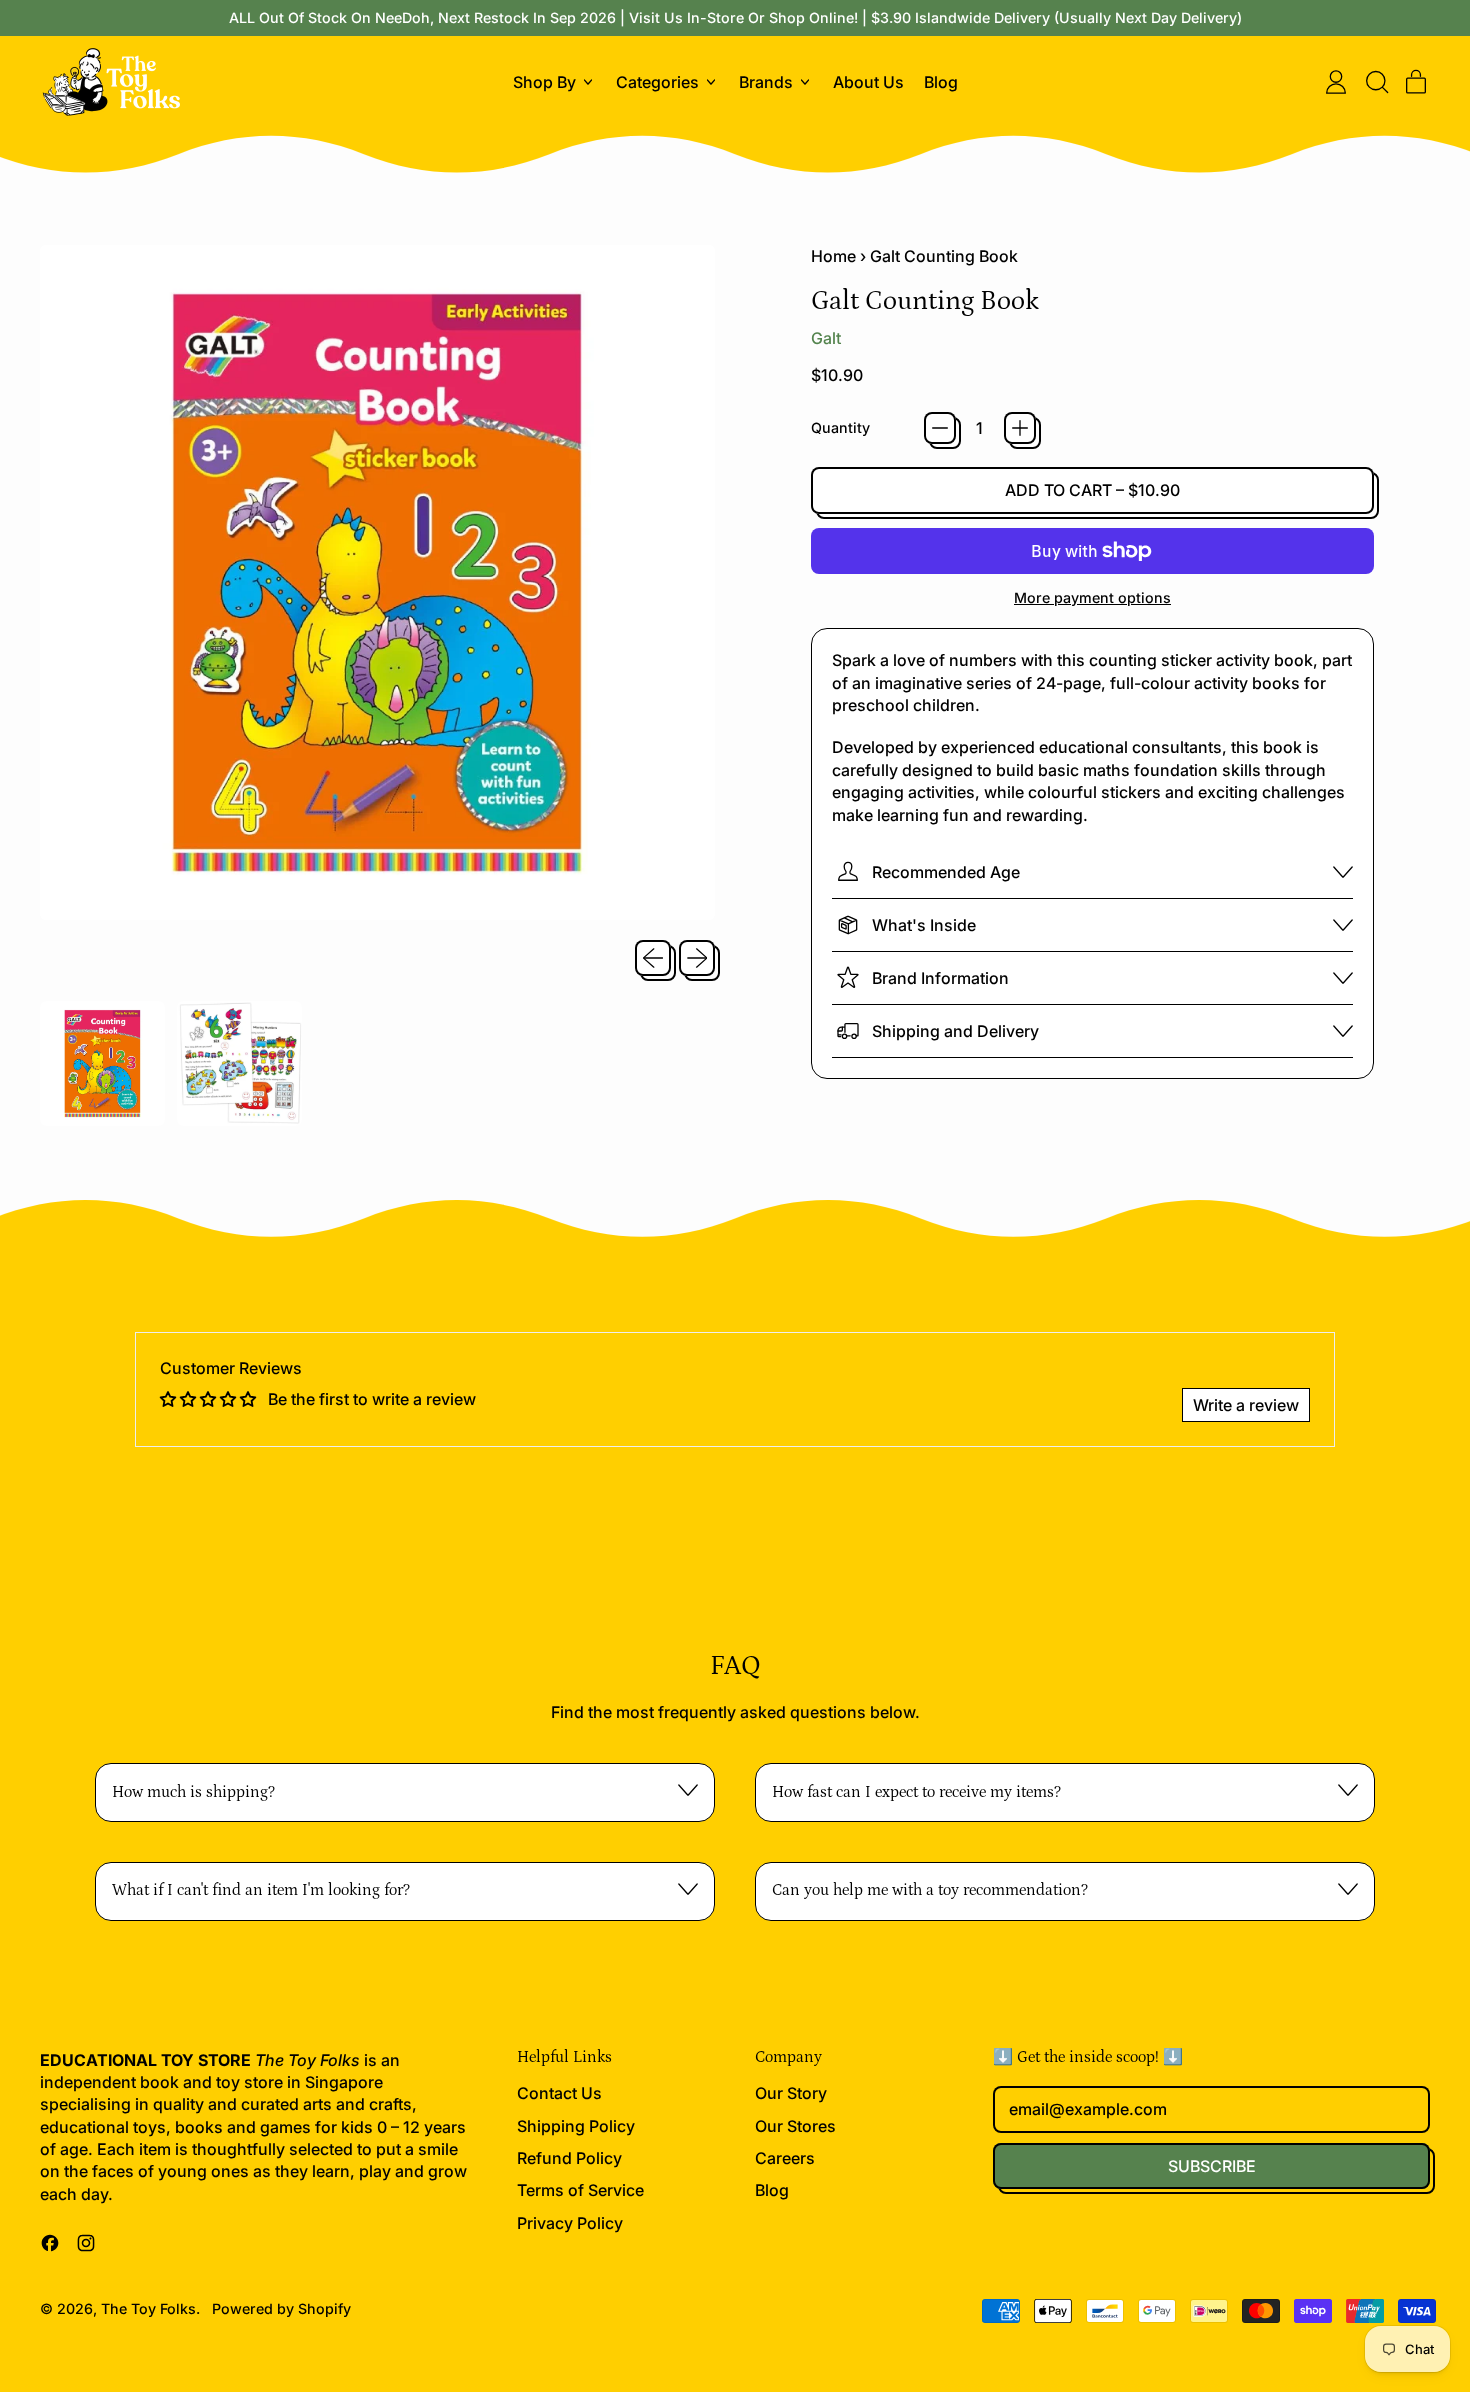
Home (833, 256)
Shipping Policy (576, 2126)
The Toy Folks (148, 2308)
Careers (785, 2158)
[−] (940, 428)
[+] (1020, 428)
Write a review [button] (1246, 1405)
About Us (868, 82)
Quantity (840, 427)
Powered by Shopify (281, 2308)
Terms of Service (580, 2190)
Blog (941, 82)
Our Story (791, 2093)
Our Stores (795, 2126)
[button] (1376, 82)
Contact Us (559, 2093)
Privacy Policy (570, 2223)
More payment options (1092, 597)
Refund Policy (569, 2158)
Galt (826, 338)
